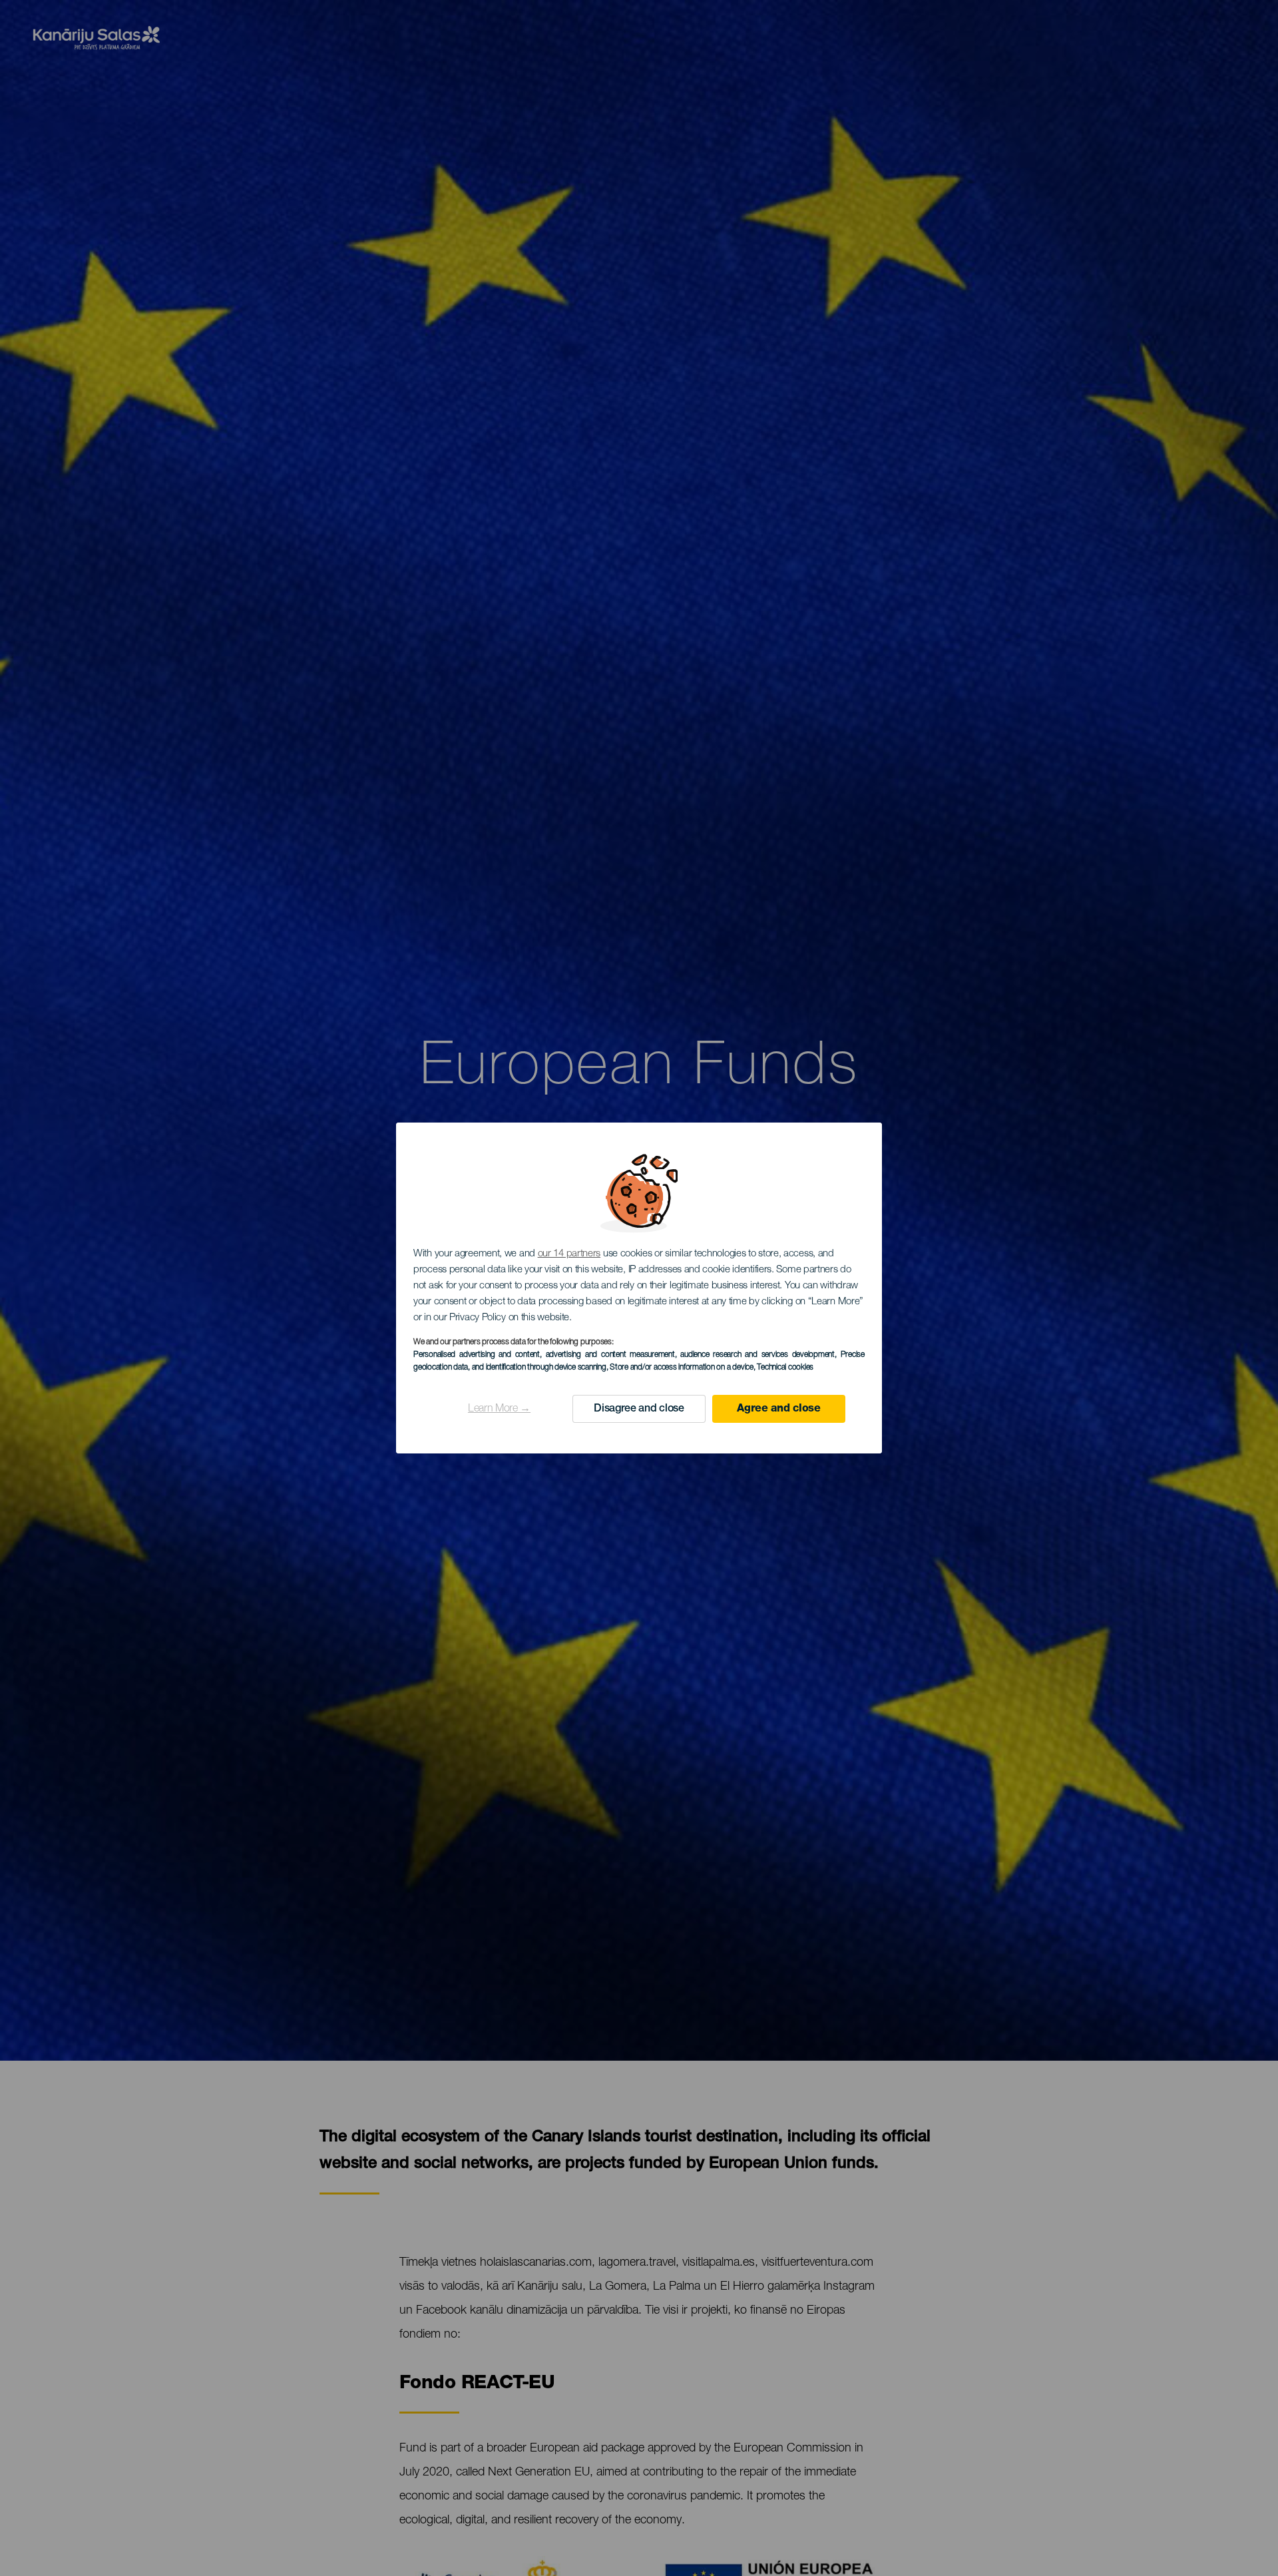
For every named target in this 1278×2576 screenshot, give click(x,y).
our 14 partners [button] (569, 1254)
